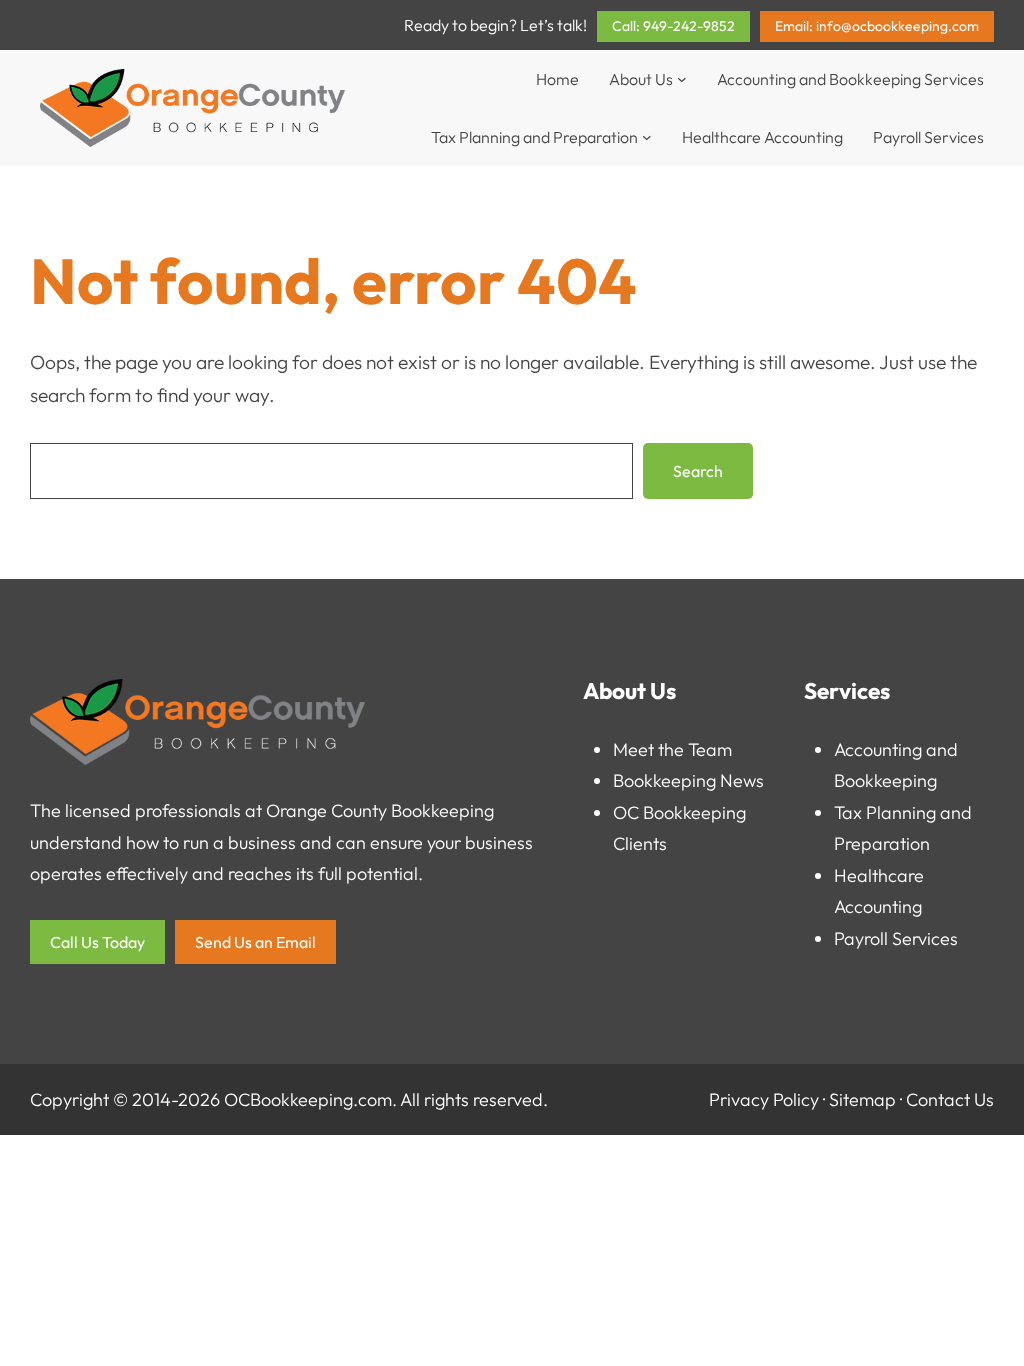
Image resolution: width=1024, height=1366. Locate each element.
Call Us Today (97, 942)
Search (698, 471)
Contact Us (950, 1099)
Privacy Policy (764, 1099)
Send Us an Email (255, 942)
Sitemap (862, 1099)
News (742, 780)
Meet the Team (672, 749)
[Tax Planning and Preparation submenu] (647, 137)
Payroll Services (896, 938)
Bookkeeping (664, 780)
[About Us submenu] (682, 79)
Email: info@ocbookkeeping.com (877, 26)
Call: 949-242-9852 (673, 26)
